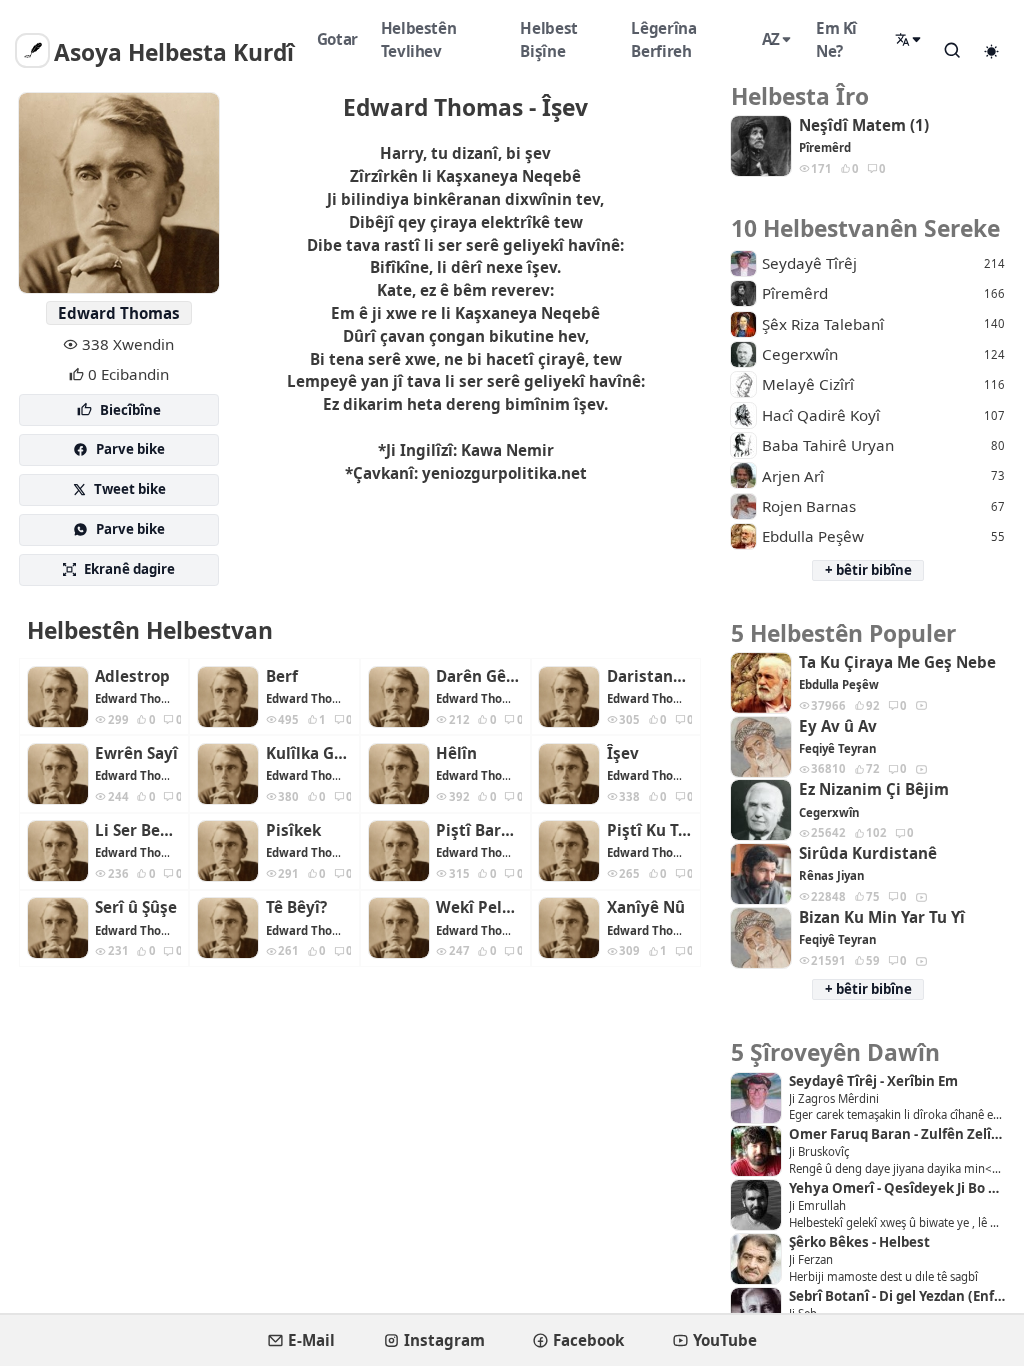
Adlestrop (132, 676)
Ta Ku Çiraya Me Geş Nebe (897, 662)
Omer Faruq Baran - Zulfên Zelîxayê (897, 1134)
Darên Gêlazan (479, 676)
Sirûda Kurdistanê (868, 853)
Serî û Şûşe (136, 907)
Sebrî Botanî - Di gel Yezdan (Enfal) (897, 1296)
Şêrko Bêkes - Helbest (859, 1242)
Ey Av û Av (838, 726)
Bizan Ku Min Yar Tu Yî (882, 917)
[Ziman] (909, 40)
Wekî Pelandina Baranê (479, 907)
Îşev (623, 753)
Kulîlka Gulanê (309, 753)
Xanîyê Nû (646, 907)
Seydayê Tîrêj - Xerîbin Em (873, 1081)
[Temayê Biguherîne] (992, 51)
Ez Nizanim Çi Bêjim (874, 789)
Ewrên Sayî (136, 753)
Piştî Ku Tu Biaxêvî (650, 830)
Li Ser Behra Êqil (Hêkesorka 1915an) (138, 830)
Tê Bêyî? (296, 907)
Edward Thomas (119, 313)
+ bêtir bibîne (868, 570)
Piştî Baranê (479, 830)
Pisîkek (293, 830)
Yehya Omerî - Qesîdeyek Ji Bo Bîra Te (897, 1188)
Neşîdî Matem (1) (864, 125)
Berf (282, 676)
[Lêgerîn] (953, 50)
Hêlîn (456, 753)
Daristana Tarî (650, 676)
